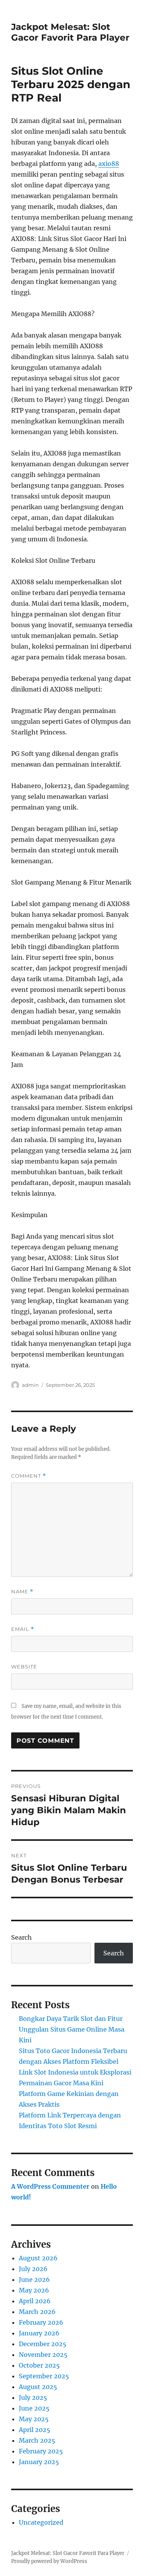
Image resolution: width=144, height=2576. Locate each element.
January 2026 (39, 2333)
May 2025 (34, 2419)
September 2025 (44, 2376)
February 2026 (41, 2322)
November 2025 (43, 2355)
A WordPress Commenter (50, 2186)
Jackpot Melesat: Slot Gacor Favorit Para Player (70, 32)
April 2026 (35, 2301)
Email (23, 1629)
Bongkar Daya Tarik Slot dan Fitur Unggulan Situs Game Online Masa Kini (72, 2029)
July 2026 (33, 2269)
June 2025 (34, 2408)
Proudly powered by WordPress (49, 2561)
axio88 (109, 164)
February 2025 (41, 2451)
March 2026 (37, 2312)
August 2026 (38, 2258)
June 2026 (34, 2279)
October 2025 (39, 2365)
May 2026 (34, 2290)
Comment (29, 1476)
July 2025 (33, 2397)
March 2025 (37, 2440)
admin (30, 1385)
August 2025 (38, 2387)
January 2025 (39, 2462)
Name (22, 1592)
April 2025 (35, 2430)
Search (22, 1937)
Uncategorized (41, 2522)
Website (24, 1667)
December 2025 (43, 2344)
